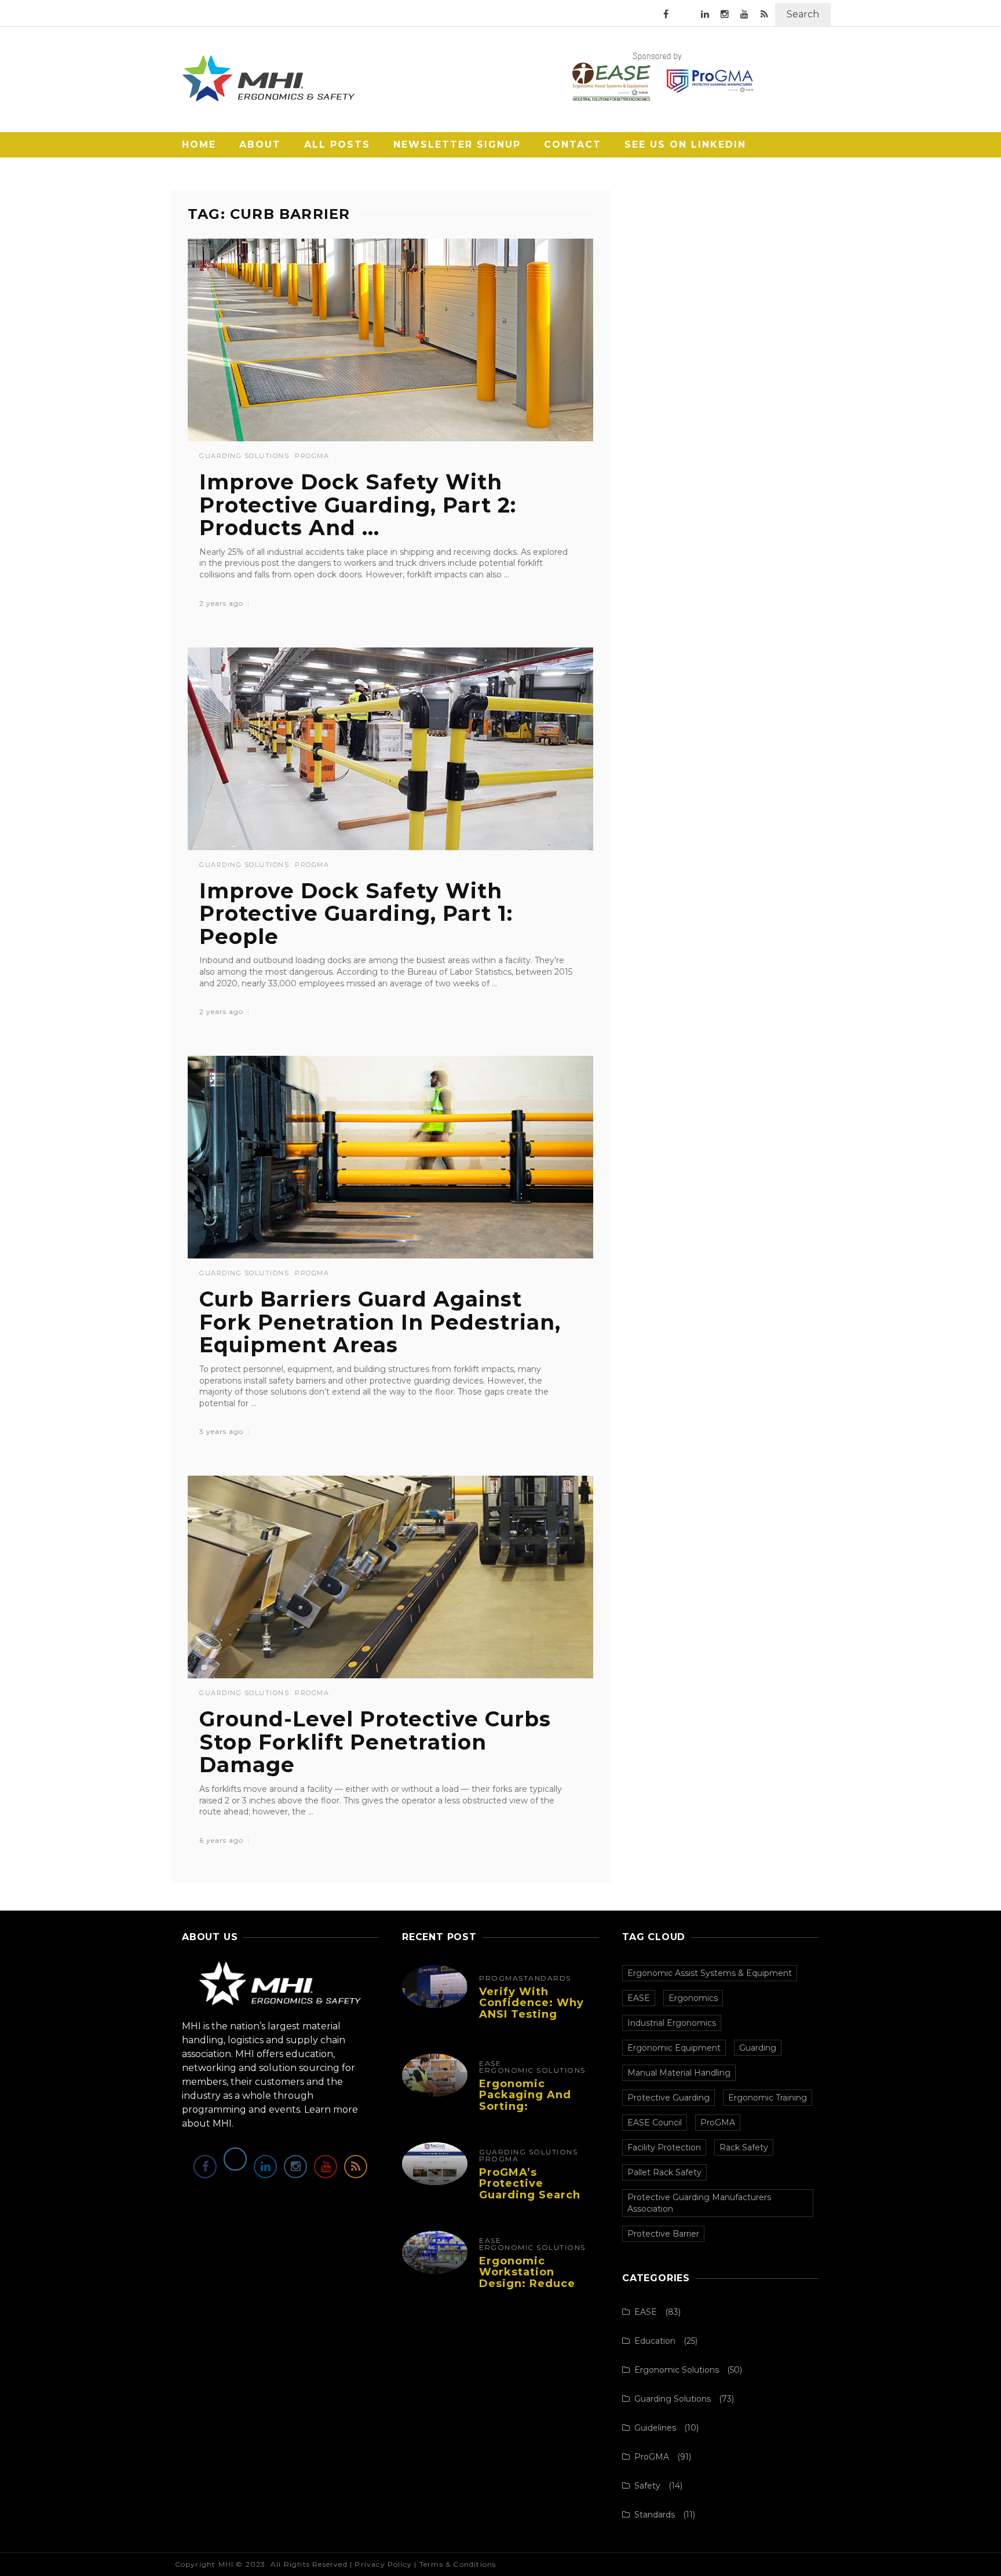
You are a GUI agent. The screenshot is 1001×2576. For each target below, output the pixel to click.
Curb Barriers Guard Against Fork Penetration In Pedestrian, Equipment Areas (380, 1322)
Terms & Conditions (458, 2564)
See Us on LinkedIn (685, 144)
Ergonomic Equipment (674, 2048)
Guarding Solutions (244, 456)
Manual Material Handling (679, 2073)
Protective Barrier (663, 2234)
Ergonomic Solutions (532, 2070)
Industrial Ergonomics (672, 2023)
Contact (573, 144)
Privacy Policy (383, 2564)
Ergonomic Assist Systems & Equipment (710, 1973)
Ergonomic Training (768, 2098)
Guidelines (655, 2428)
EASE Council (655, 2123)
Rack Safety (744, 2147)
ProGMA (312, 456)
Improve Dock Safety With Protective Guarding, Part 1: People (356, 914)
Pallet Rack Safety (664, 2172)
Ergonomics (693, 1998)
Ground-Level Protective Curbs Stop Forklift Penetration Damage (375, 1742)
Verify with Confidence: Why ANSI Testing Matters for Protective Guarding (531, 2020)
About (260, 144)
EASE (490, 2063)
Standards (545, 1978)
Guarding (758, 2048)
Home (199, 144)
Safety (647, 2486)
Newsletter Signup (457, 144)
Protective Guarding (668, 2098)
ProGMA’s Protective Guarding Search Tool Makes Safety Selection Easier (535, 2195)
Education (655, 2341)
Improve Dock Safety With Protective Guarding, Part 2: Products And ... (358, 505)
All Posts (337, 144)
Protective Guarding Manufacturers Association (699, 2203)
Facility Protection (664, 2147)
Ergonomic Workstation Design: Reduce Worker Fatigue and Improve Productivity (527, 2290)
